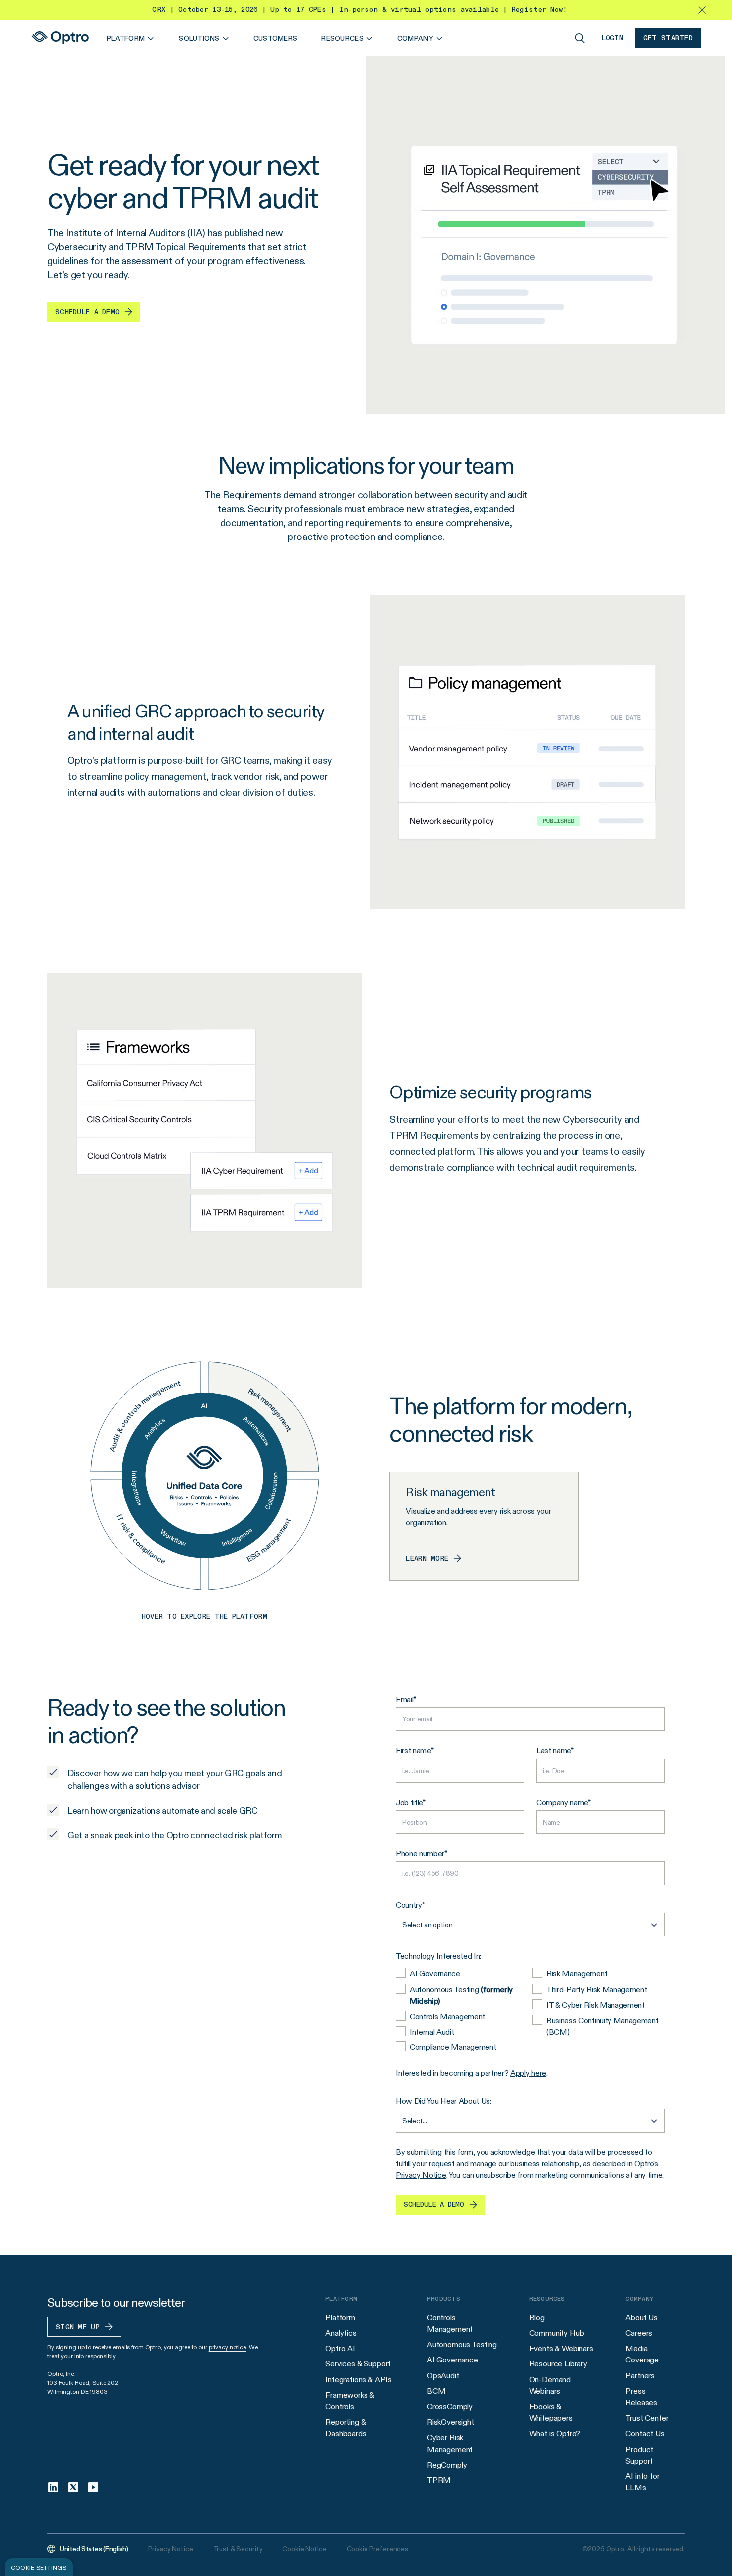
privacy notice (227, 2347)
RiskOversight (450, 2422)
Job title (409, 1802)
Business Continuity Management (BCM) (602, 2026)
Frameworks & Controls (350, 2401)
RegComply (447, 2465)
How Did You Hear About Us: (444, 2101)
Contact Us (645, 2433)
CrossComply (450, 2407)
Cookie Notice (304, 2549)
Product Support (639, 2455)
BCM (436, 2391)
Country (409, 1905)
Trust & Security (238, 2549)
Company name (562, 1802)
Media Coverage (642, 2354)
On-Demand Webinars (550, 2385)
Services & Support (358, 2364)
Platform (340, 2317)
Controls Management (447, 2016)
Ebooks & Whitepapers (551, 2412)
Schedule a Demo (434, 2205)
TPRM (439, 2480)
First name (413, 1751)
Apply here (528, 2073)
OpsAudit (443, 2376)
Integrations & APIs (359, 2380)
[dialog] (39, 2567)
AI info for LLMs (642, 2482)
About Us (642, 2317)
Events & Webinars (561, 2348)
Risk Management (577, 1974)
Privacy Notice (421, 2175)
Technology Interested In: (438, 1956)
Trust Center (647, 2418)
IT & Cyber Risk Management (596, 2005)
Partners (640, 2376)
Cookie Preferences (377, 2549)
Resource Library (558, 2364)
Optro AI (340, 2348)
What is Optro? (555, 2433)
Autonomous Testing (461, 1995)
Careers (639, 2333)
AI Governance (435, 1974)
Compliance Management (453, 2047)
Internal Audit (432, 2032)
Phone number (420, 1854)
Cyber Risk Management (450, 2443)
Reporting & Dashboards (346, 2428)
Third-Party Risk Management (597, 1989)
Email (405, 1699)
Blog (537, 2317)
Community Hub (557, 2333)
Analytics (341, 2333)
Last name (553, 1751)
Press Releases (641, 2397)
